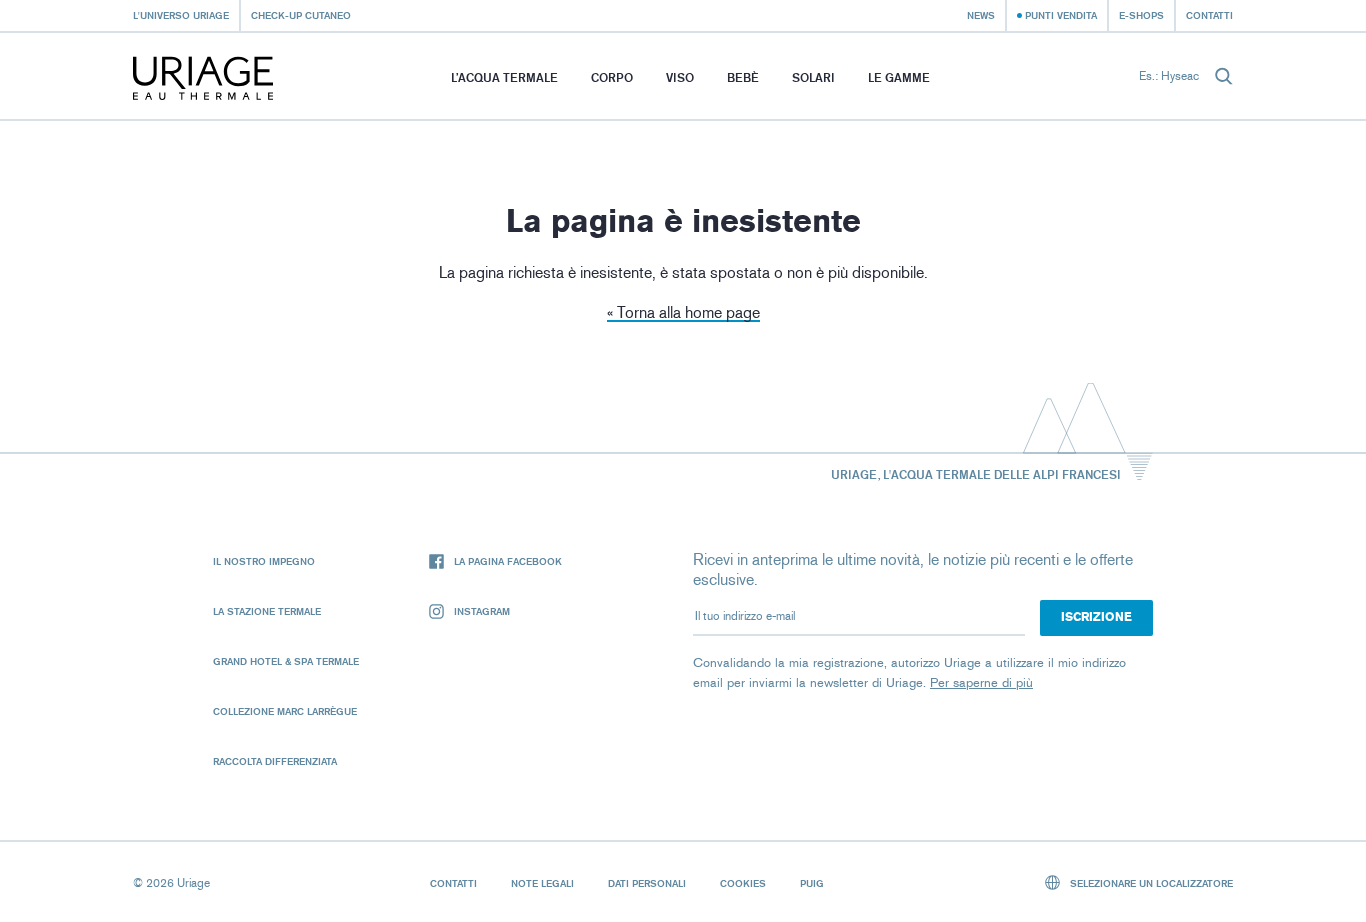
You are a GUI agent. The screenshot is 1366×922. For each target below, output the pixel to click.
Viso (680, 77)
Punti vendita (1061, 15)
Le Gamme (899, 77)
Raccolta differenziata (275, 761)
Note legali (542, 883)
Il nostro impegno (264, 561)
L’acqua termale (504, 77)
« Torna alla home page (683, 312)
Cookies (743, 883)
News (981, 15)
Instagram (482, 611)
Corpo (612, 77)
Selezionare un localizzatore (1150, 883)
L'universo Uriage (181, 15)
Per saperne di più (981, 682)
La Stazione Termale (267, 611)
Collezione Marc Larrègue (285, 711)
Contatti (1209, 15)
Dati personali (647, 883)
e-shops (1141, 15)
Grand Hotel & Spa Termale (286, 661)
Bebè (743, 77)
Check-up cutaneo (301, 15)
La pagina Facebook (508, 561)
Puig (812, 883)
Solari (813, 77)
